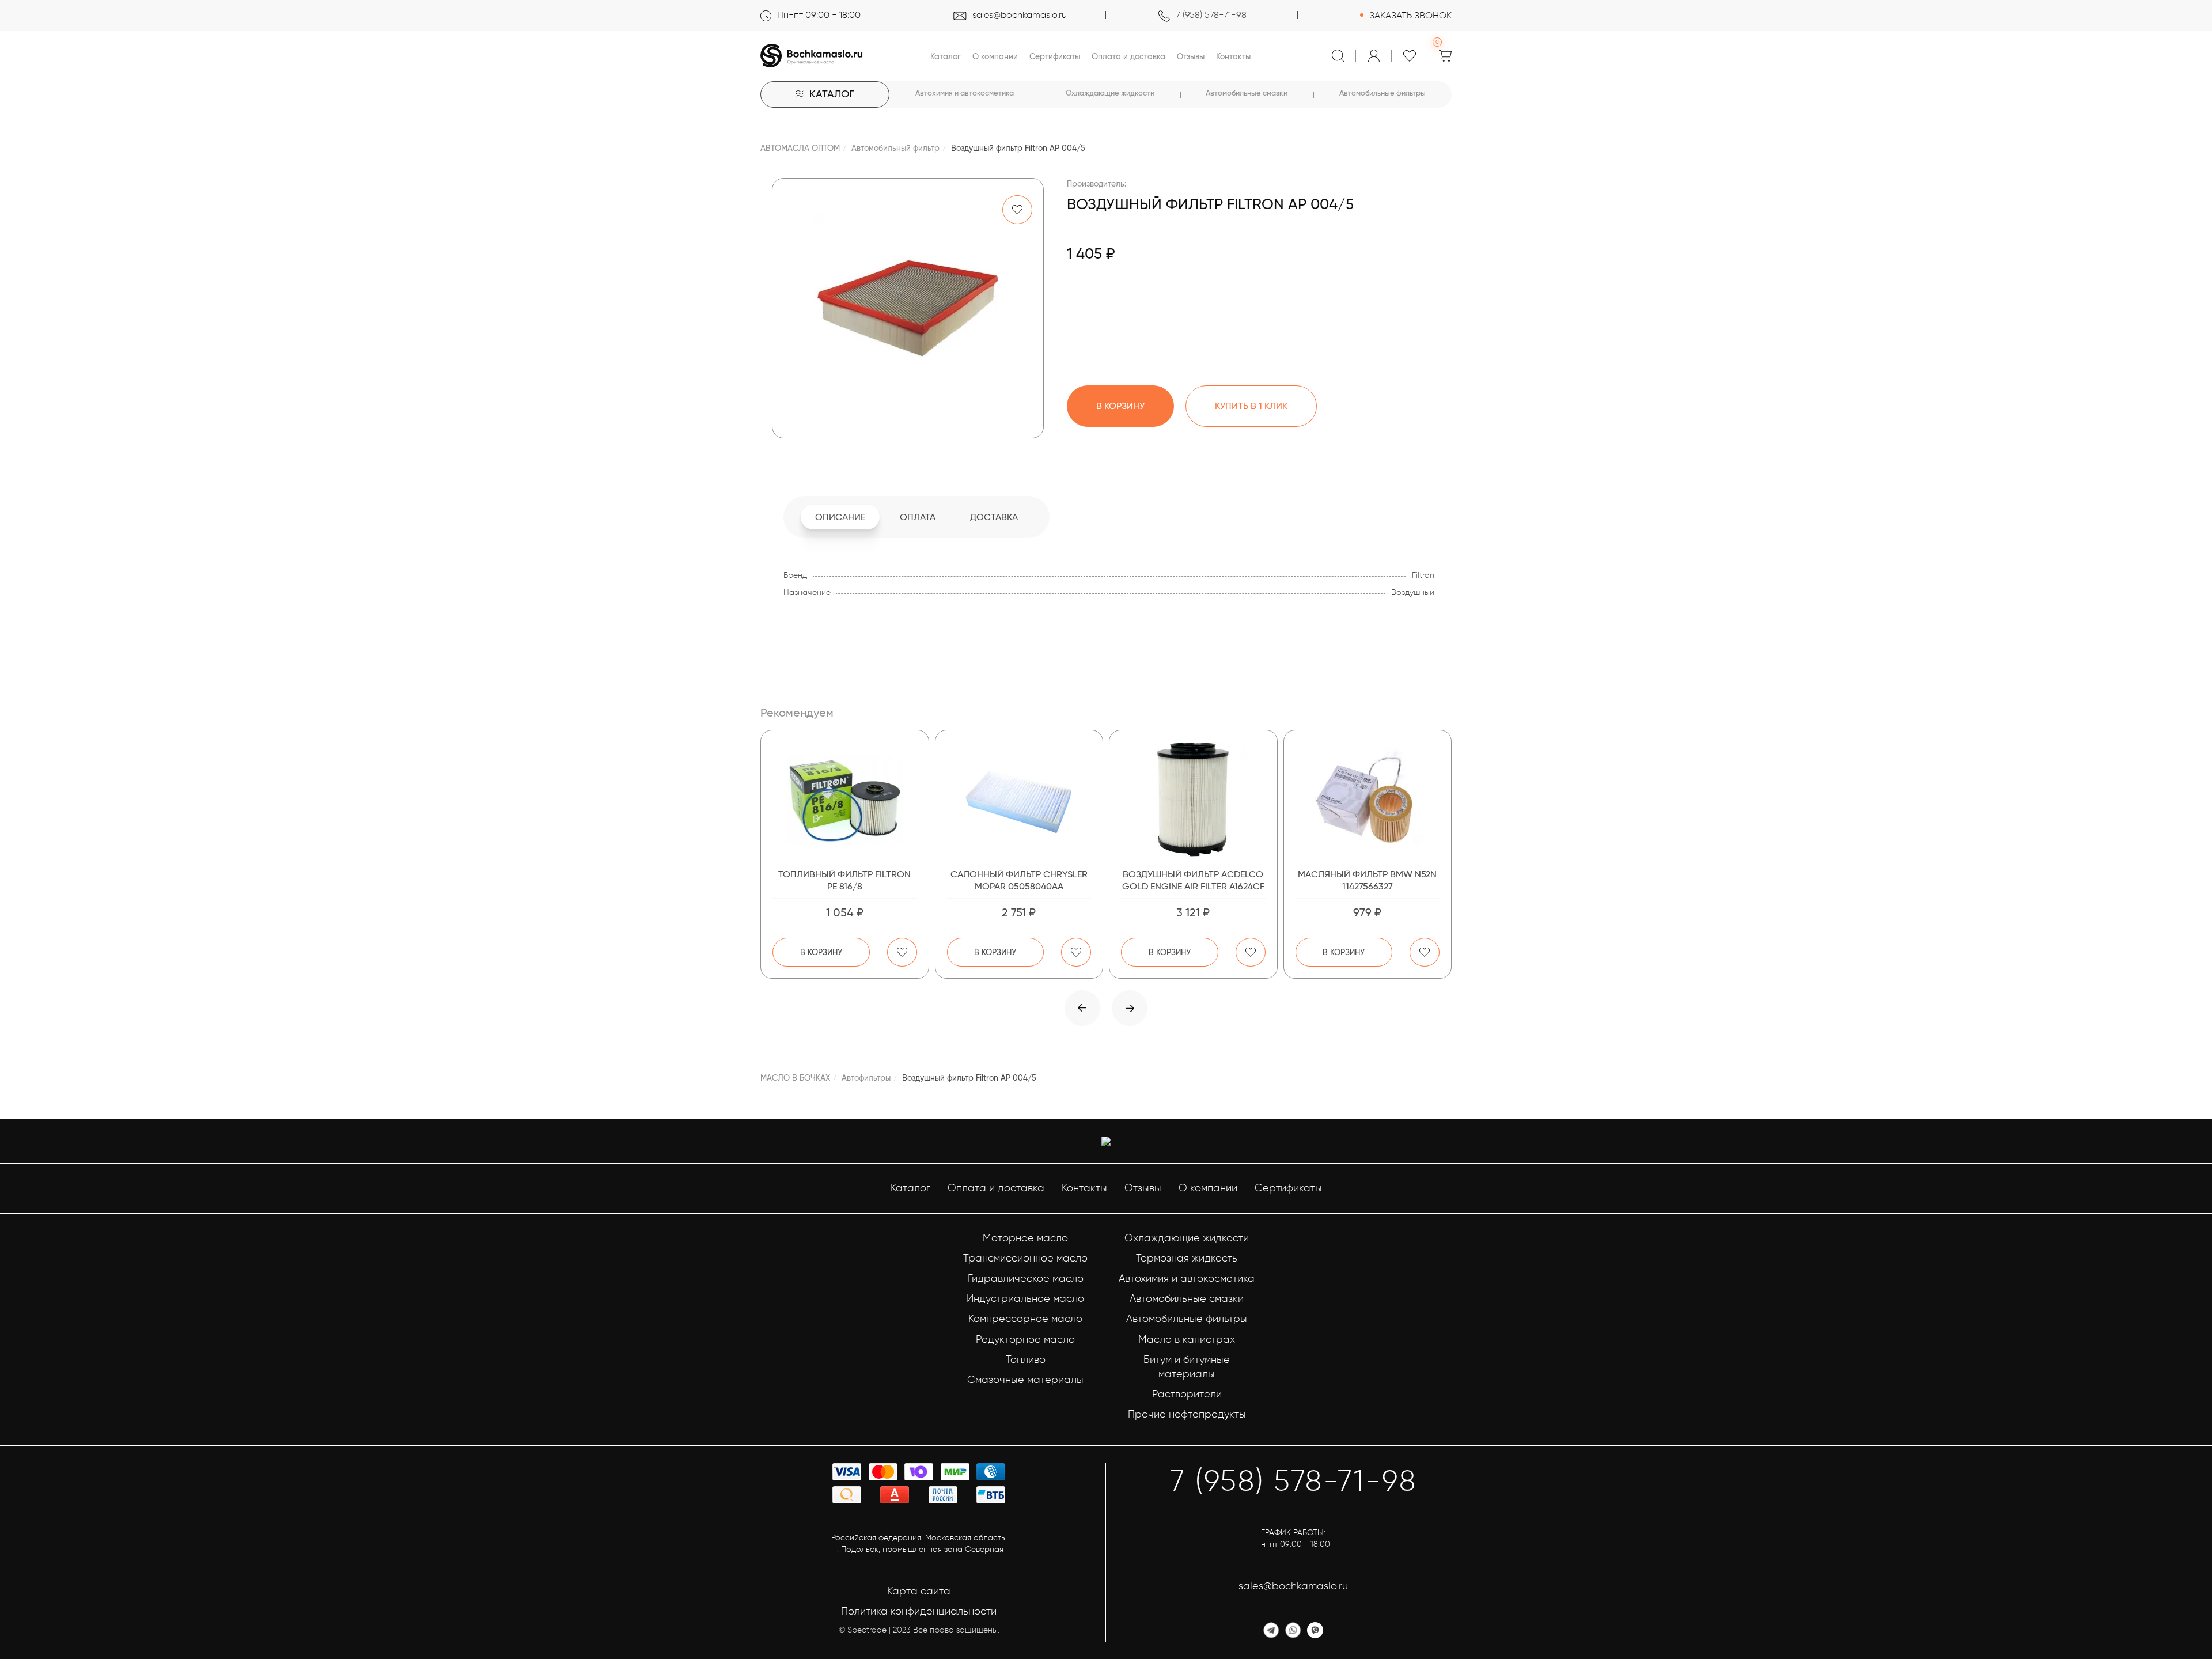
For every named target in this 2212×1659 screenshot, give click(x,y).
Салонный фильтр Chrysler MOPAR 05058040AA (1019, 880)
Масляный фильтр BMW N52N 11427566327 (1367, 880)
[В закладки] (1017, 210)
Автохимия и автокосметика (965, 93)
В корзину (821, 952)
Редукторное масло (1025, 1339)
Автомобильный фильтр (895, 148)
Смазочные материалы (1025, 1380)
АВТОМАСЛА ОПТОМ (800, 148)
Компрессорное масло (1025, 1319)
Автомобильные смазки (1247, 93)
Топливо (1026, 1359)
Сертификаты (1055, 56)
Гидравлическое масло (1026, 1278)
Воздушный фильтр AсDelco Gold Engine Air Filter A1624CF (1193, 880)
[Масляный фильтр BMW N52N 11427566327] (1368, 800)
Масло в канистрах (1187, 1339)
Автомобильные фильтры (1382, 93)
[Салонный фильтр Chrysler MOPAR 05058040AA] (1019, 800)
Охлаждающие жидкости (1110, 93)
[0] (1445, 56)
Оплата (918, 517)
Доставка (994, 517)
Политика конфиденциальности (919, 1611)
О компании (995, 56)
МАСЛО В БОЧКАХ (795, 1078)
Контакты (1233, 56)
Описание (840, 517)
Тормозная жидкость (1187, 1258)
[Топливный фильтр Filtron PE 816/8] (845, 800)
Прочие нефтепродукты (1187, 1414)
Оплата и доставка (1128, 56)
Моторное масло (1025, 1238)
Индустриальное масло (1025, 1298)
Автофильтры (866, 1078)
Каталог (946, 56)
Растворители (1187, 1394)
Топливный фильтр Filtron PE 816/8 (844, 880)
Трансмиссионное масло (1025, 1258)
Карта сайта (919, 1591)
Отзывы (1191, 56)
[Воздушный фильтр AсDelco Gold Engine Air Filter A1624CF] (1193, 800)
